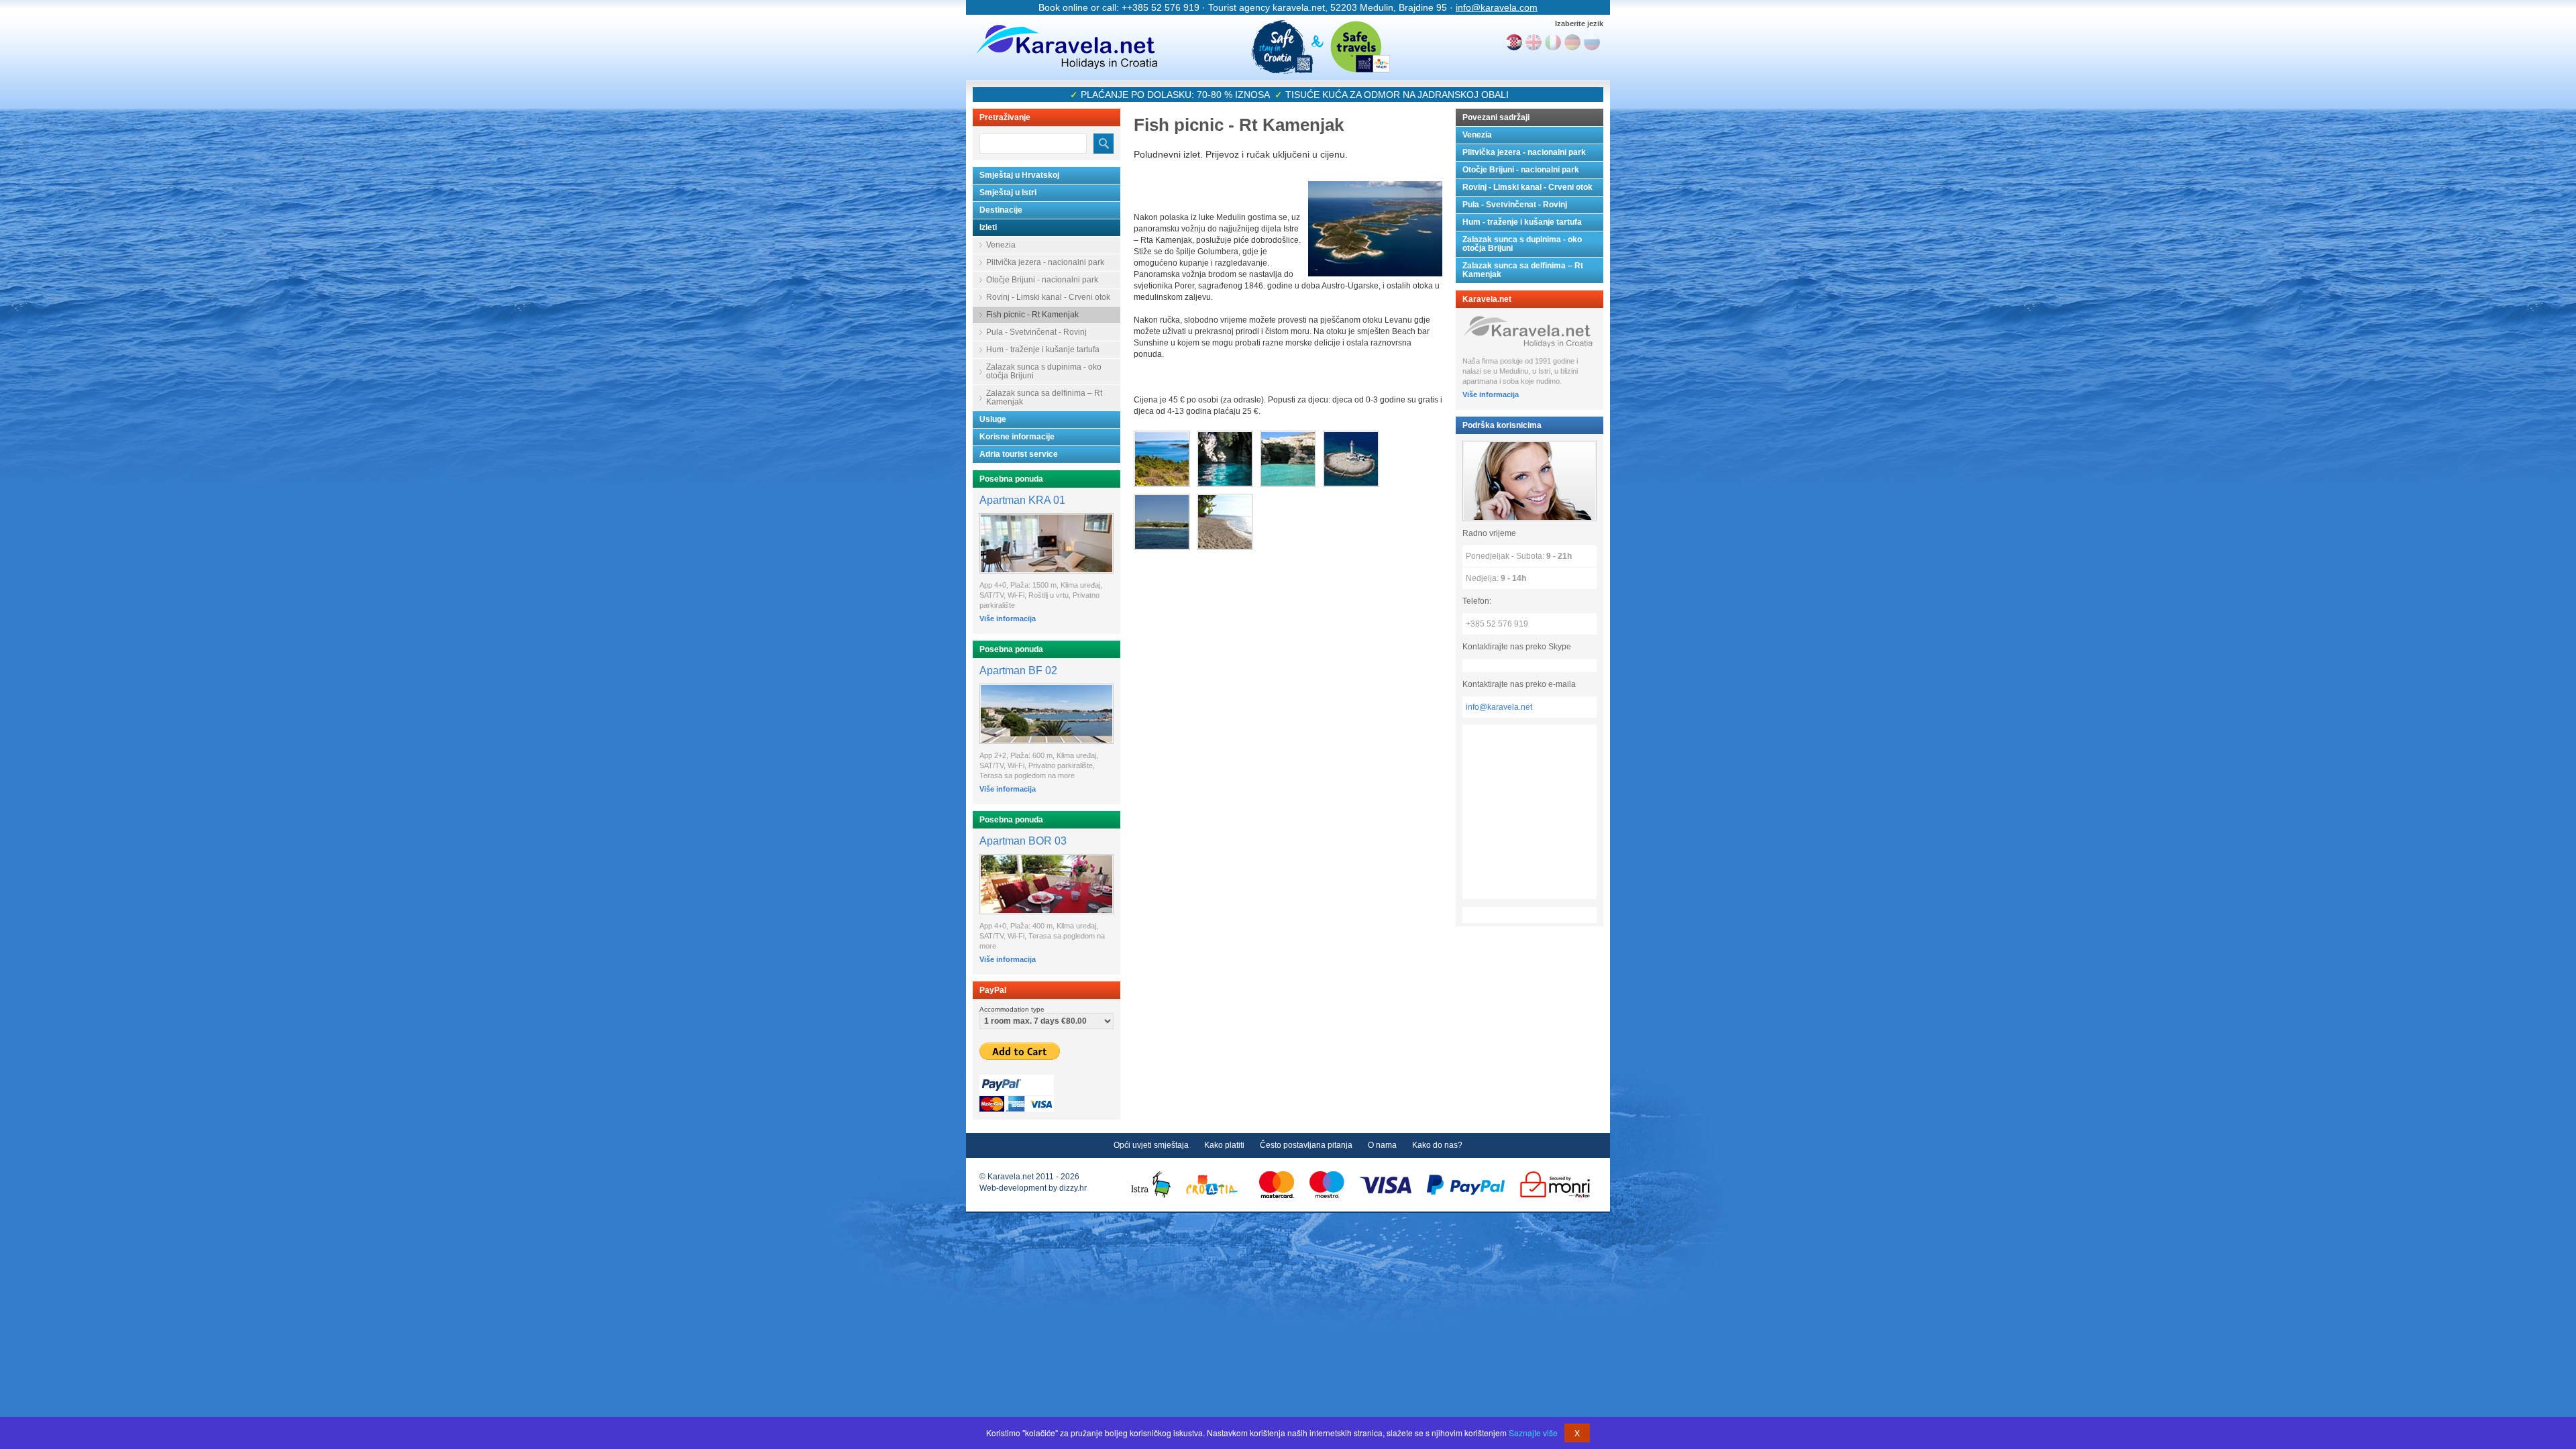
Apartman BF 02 (1018, 670)
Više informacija (1008, 619)
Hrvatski (1514, 42)
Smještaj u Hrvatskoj (1019, 175)
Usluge (993, 419)
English (1534, 42)
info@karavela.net (1499, 707)
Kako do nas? (1437, 1145)
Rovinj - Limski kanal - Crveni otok (1048, 297)
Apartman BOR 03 (1023, 841)
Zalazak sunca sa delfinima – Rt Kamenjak (1044, 397)
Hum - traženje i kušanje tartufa (1043, 350)
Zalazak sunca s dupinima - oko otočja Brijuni (1044, 371)
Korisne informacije (1017, 437)
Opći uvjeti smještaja (1151, 1145)
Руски (1592, 42)
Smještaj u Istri (1008, 193)
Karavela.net (1067, 47)
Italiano (1553, 42)
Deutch (1572, 42)
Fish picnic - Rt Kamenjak (1032, 315)
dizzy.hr (1073, 1188)
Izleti (988, 227)
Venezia (1001, 245)
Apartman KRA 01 (1022, 500)
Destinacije (1001, 210)
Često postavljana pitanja (1306, 1145)
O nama (1382, 1145)
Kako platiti (1224, 1145)
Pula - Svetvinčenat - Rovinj (1036, 332)
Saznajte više (1533, 1433)
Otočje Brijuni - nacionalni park (1042, 280)
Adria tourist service (1019, 454)
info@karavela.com (1497, 7)
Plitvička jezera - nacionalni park (1045, 262)
